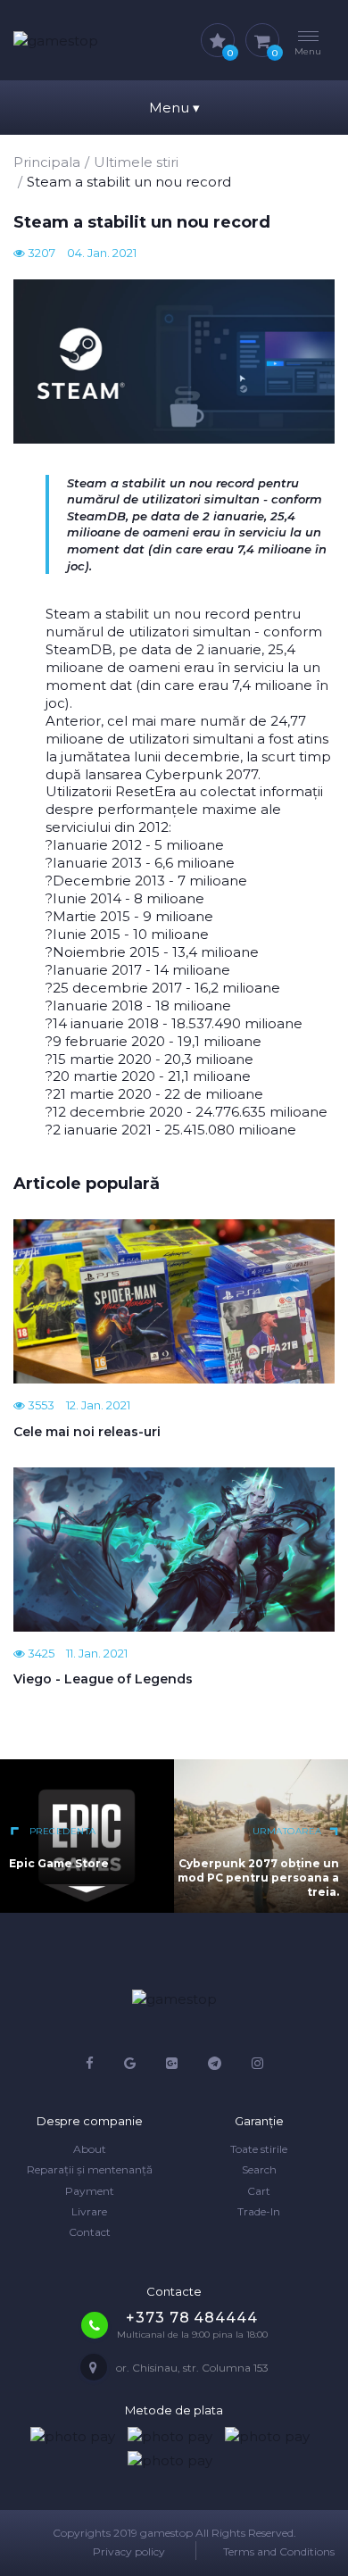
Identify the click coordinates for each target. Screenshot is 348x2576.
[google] (130, 2063)
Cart (259, 2191)
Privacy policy (129, 2551)
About (90, 2149)
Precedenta (61, 1831)
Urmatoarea (287, 1831)
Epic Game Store (59, 1863)
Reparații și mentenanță (90, 2169)
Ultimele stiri (136, 162)
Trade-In (259, 2211)
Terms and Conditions (279, 2551)
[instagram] (257, 2063)
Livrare (89, 2211)
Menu (174, 108)
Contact (90, 2232)
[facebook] (90, 2063)
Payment (90, 2191)
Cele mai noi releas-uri (87, 1432)
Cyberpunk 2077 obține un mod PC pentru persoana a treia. (258, 1878)
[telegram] (215, 2063)
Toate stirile (259, 2149)
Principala (47, 162)
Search (259, 2169)
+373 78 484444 (191, 2318)
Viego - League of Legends (103, 1679)
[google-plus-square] (172, 2063)
